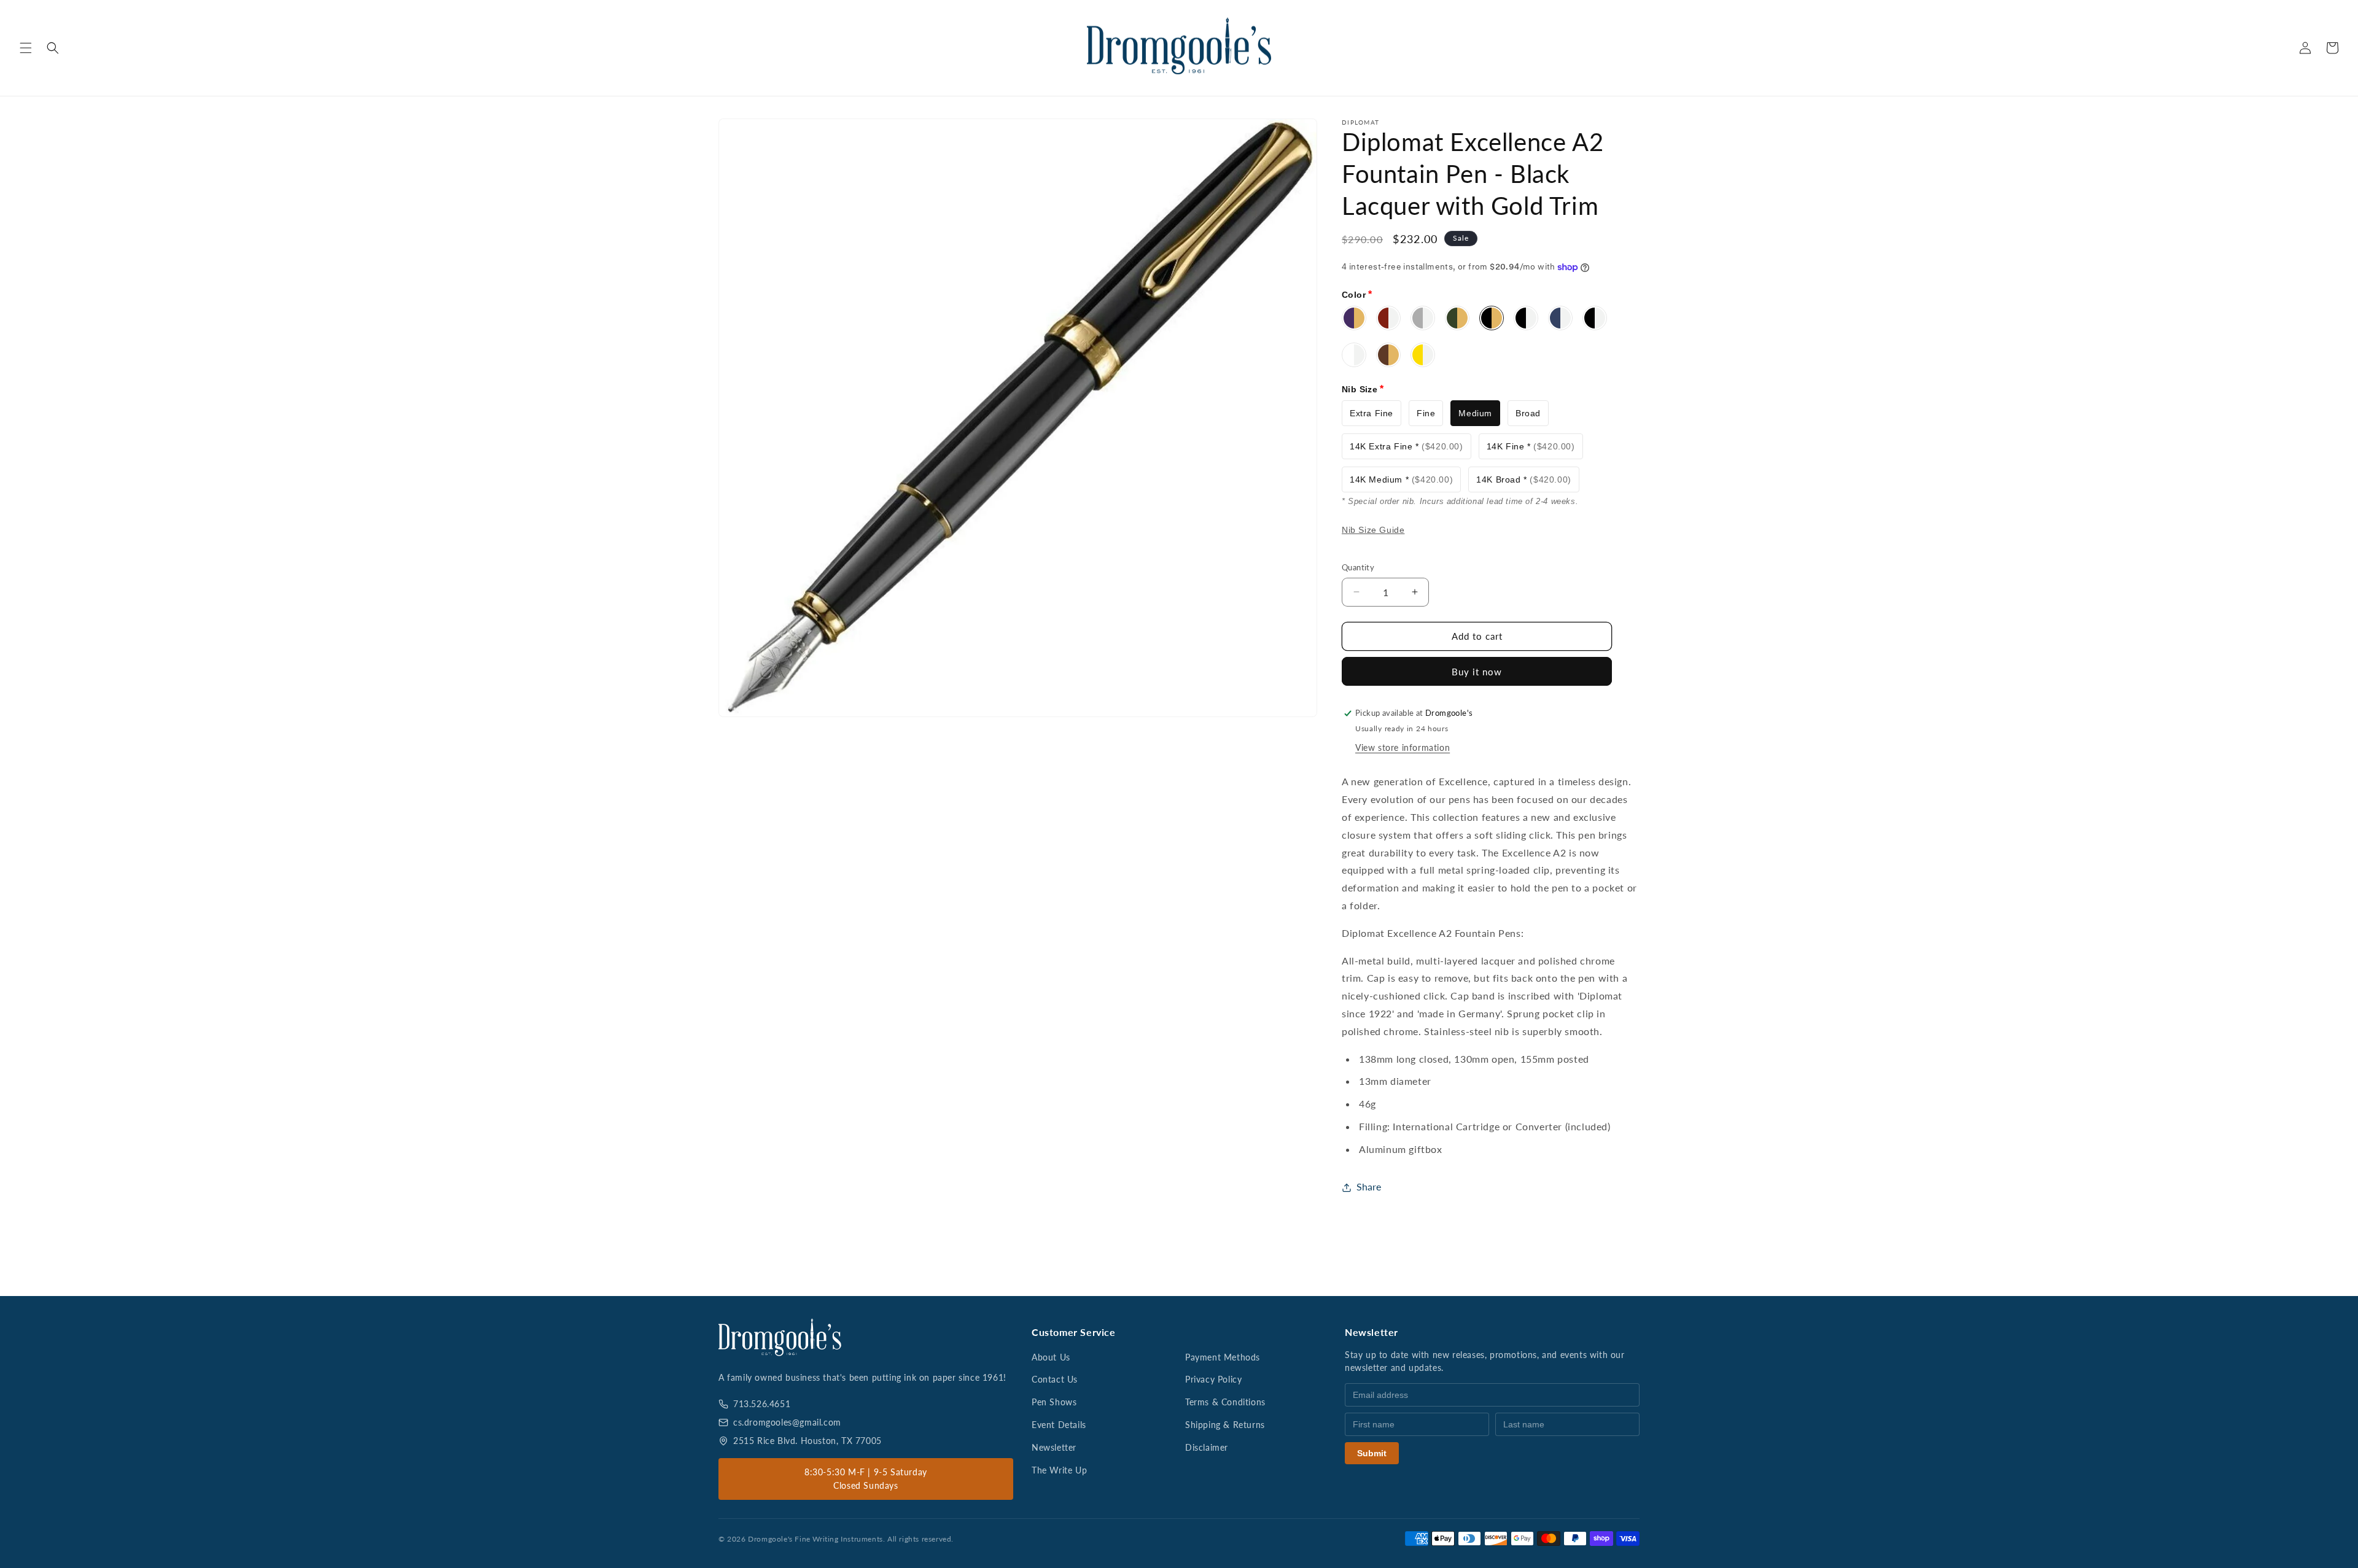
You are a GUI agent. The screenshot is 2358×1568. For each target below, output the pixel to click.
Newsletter (1054, 1447)
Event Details (1059, 1425)
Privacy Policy (1213, 1379)
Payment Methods (1223, 1357)
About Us (1051, 1357)
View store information (1403, 747)
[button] (26, 48)
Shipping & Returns (1225, 1425)
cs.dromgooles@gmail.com (787, 1422)
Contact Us (1055, 1379)
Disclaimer (1207, 1447)
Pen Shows (1054, 1402)
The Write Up (1059, 1470)
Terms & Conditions (1225, 1402)
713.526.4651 (762, 1404)
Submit (1372, 1453)
